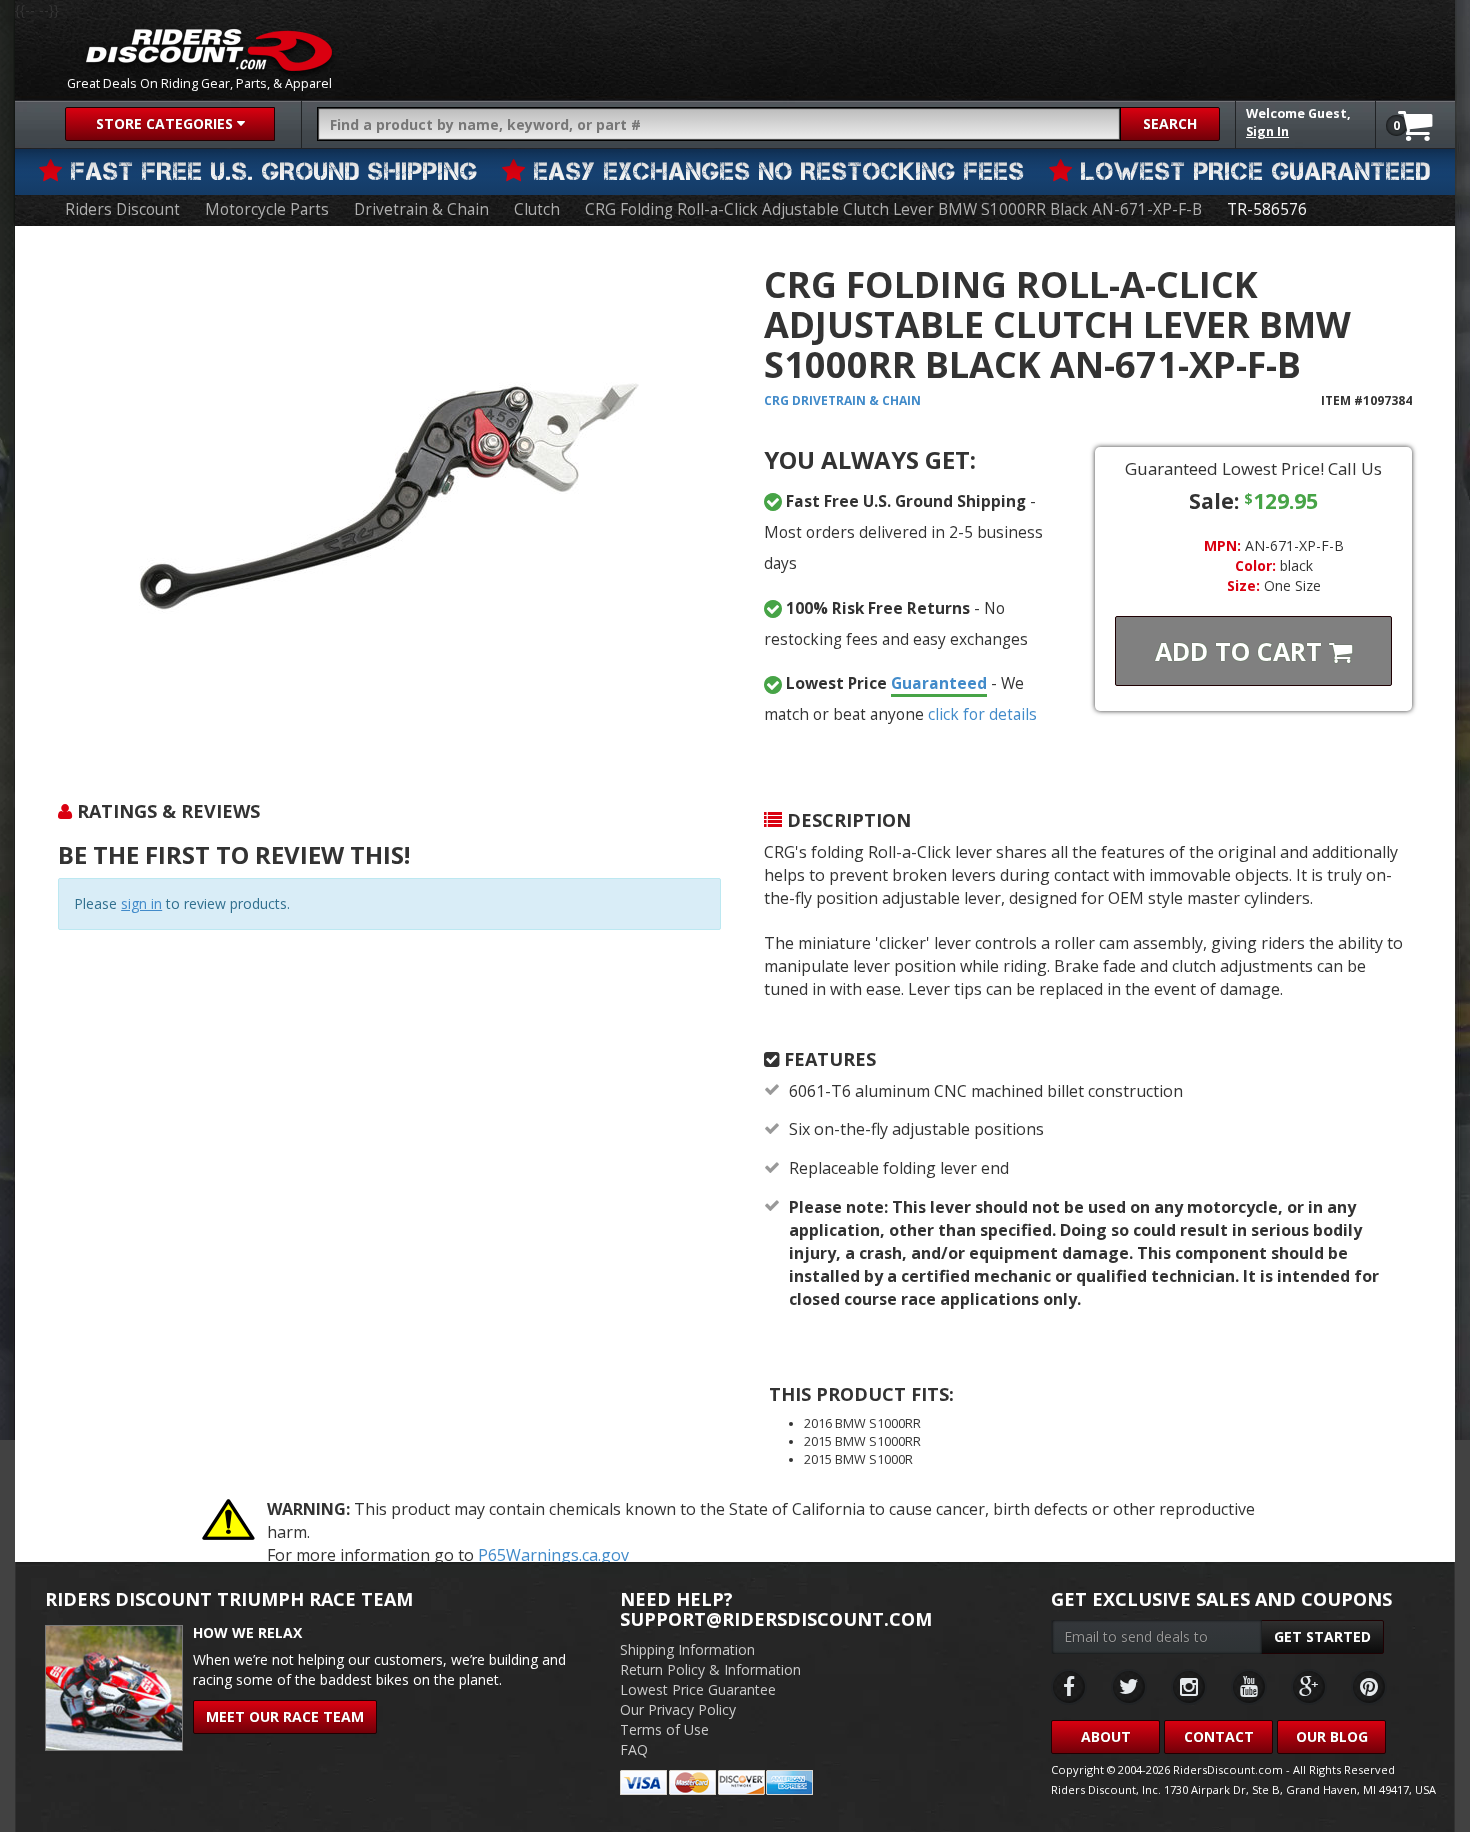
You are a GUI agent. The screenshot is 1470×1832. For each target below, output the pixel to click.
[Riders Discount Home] (209, 50)
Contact (1219, 1736)
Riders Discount (122, 209)
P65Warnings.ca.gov (553, 1555)
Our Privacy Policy (678, 1709)
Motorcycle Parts (267, 209)
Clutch (537, 209)
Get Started (1322, 1636)
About (1106, 1736)
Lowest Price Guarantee (698, 1689)
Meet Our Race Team (285, 1716)
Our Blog (1332, 1736)
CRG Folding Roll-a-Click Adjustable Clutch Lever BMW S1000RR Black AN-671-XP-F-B (893, 209)
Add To (1242, 651)
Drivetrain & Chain (421, 209)
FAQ (634, 1749)
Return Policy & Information (710, 1669)
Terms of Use (664, 1729)
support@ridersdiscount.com (776, 1619)
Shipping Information (687, 1649)
